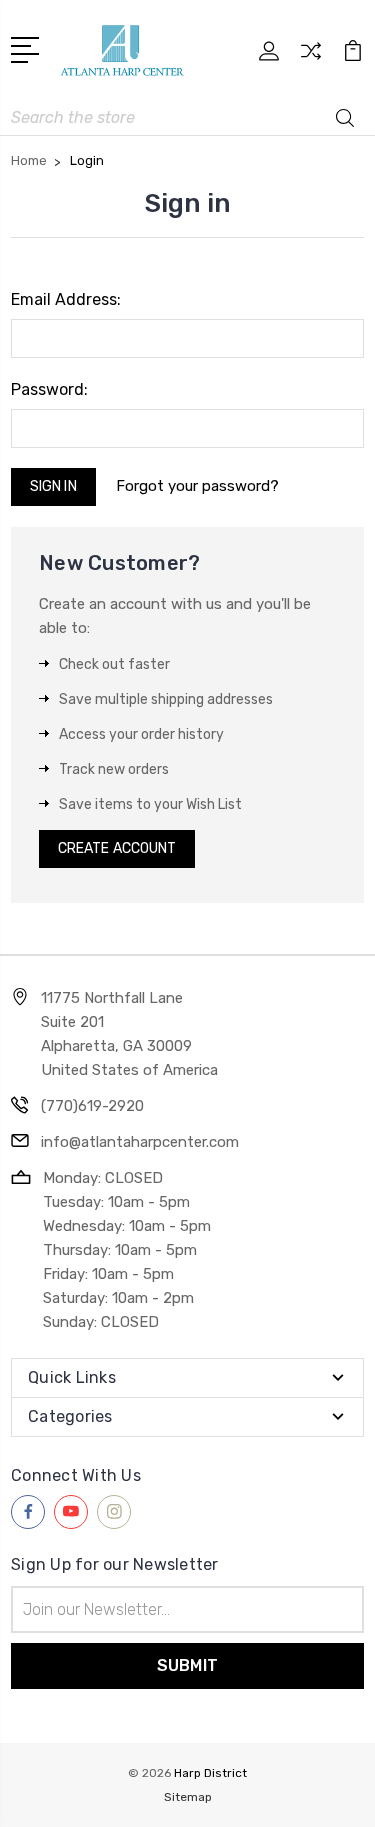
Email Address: (66, 299)
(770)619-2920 (92, 1106)
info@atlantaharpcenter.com (140, 1142)
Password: (49, 389)
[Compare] (311, 57)
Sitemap (188, 1797)
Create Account (117, 848)
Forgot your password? (197, 486)
